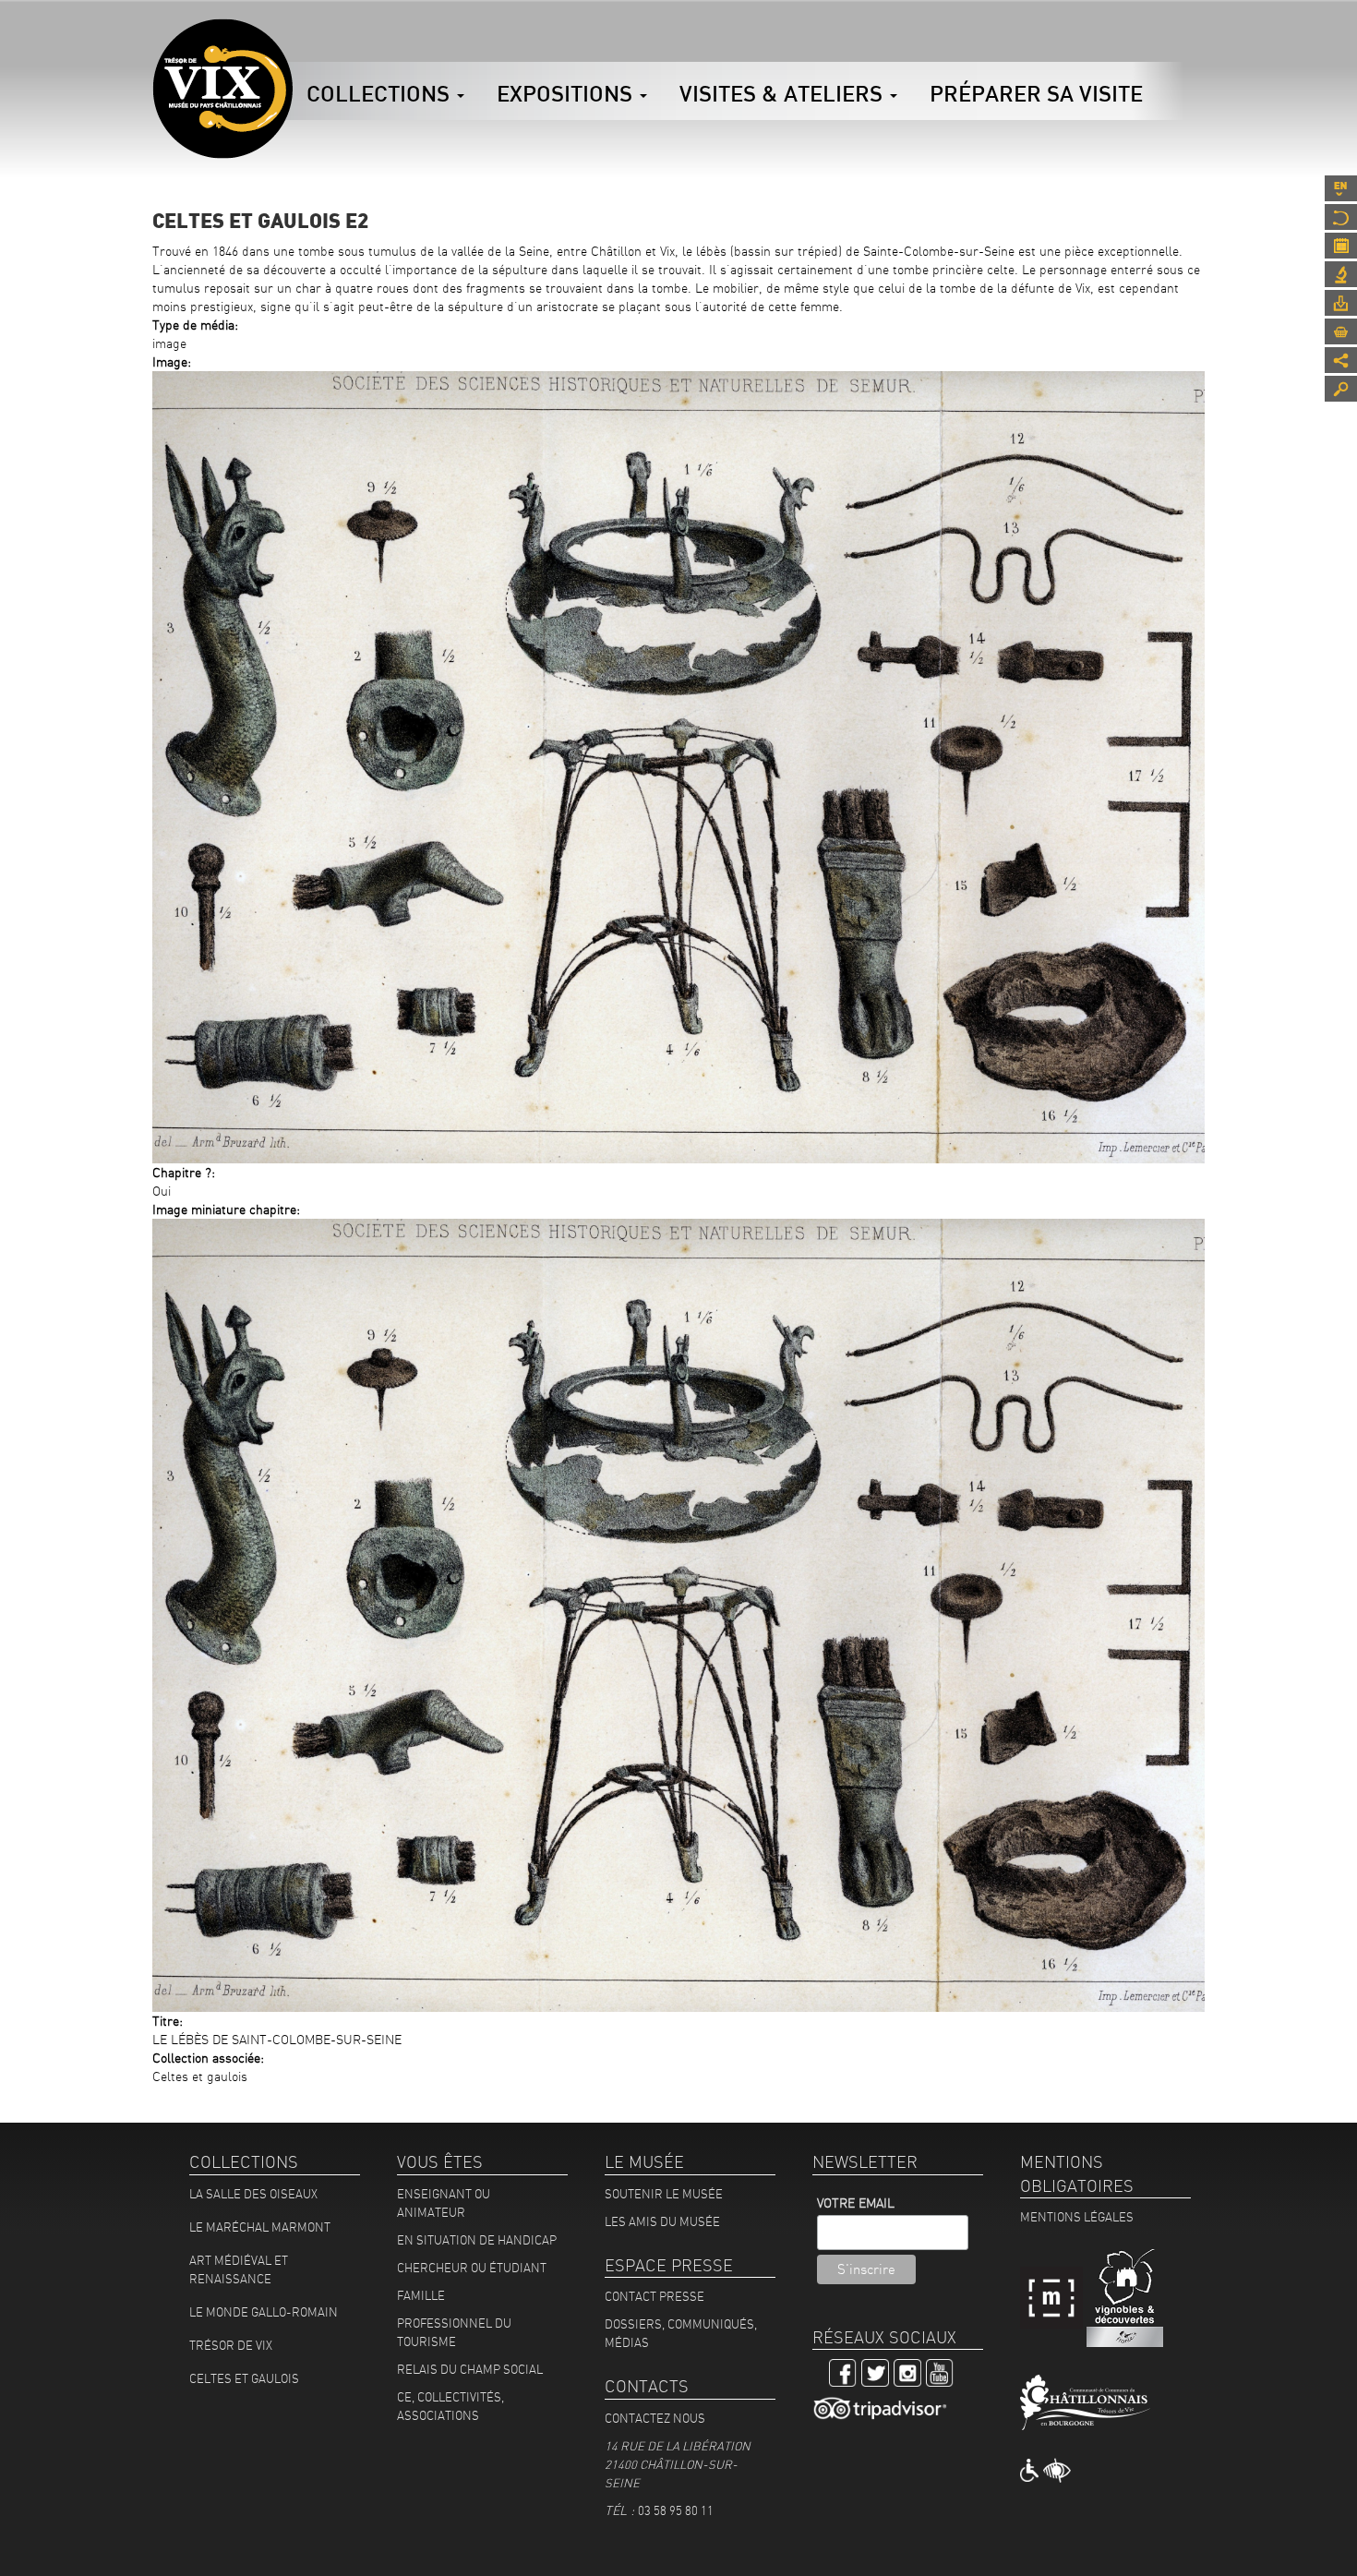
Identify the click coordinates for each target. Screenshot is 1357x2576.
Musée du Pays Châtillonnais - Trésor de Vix (293, 42)
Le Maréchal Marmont (260, 2227)
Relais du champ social (470, 2369)
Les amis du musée (662, 2221)
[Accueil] (222, 89)
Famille (421, 2295)
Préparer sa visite (1036, 93)
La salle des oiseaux (253, 2194)
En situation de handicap (477, 2240)
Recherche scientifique (1341, 274)
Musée (1341, 217)
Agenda (1341, 246)
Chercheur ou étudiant (472, 2268)
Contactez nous (655, 2418)
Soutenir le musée (664, 2194)
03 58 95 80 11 (676, 2510)
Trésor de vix (231, 2345)
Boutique (1341, 331)
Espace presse (1341, 303)
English (1341, 188)
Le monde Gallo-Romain (264, 2312)
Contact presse (654, 2296)
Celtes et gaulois (244, 2378)
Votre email (856, 2203)
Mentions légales (1077, 2217)
